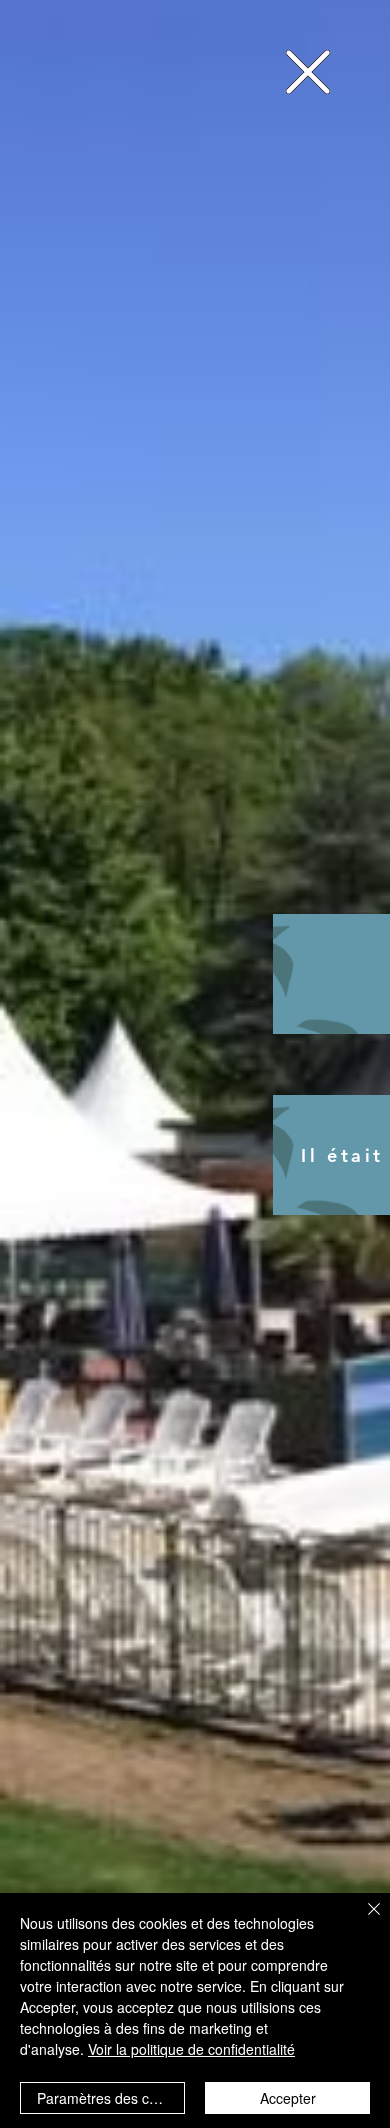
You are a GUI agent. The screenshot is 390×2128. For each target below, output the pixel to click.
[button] (308, 72)
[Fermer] (362, 1921)
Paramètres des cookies (111, 2098)
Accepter (288, 2098)
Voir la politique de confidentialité (191, 2049)
